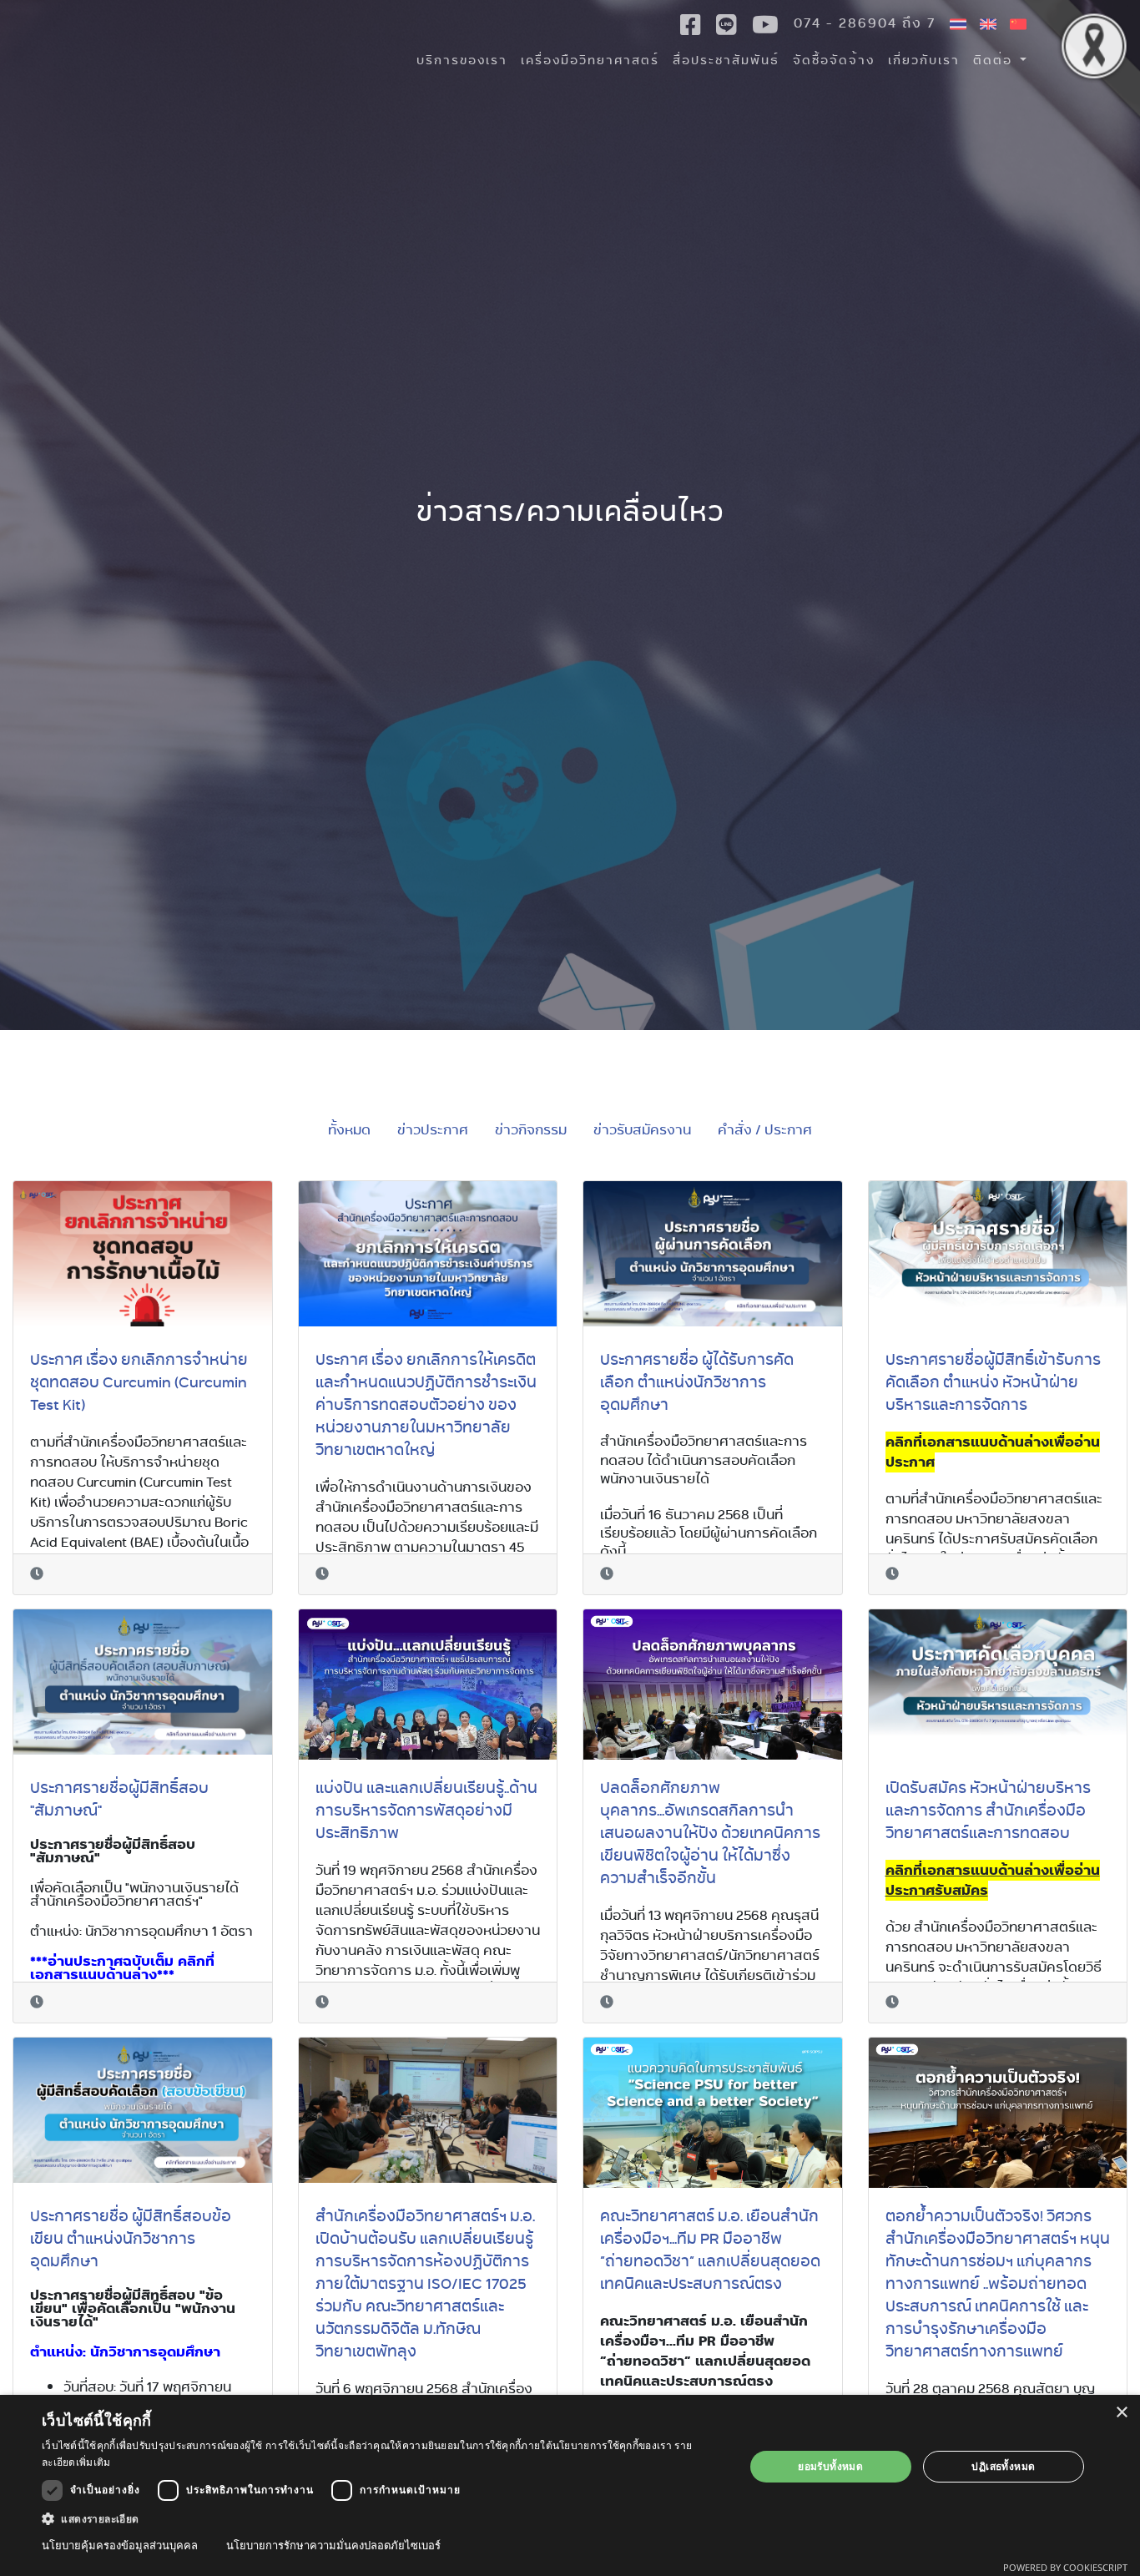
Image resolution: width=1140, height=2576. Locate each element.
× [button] (1121, 2413)
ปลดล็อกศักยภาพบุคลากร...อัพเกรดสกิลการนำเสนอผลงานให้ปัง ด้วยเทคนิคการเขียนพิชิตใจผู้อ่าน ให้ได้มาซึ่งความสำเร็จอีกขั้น (710, 1832)
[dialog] (570, 2485)
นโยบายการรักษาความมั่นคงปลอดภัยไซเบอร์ (333, 2545)
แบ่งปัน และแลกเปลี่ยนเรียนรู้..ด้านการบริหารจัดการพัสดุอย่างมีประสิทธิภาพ (426, 1810)
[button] (382, 2518)
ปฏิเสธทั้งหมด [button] (1003, 2466)
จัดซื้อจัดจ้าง (834, 60)
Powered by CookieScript (1065, 2567)
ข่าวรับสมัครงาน (642, 1130)
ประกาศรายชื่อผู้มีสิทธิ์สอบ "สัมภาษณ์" (119, 1798)
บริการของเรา (462, 60)
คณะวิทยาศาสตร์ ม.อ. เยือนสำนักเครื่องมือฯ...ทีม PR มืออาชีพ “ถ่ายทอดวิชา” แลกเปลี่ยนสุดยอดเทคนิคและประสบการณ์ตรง (710, 2249)
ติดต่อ (995, 60)
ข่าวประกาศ (433, 1130)
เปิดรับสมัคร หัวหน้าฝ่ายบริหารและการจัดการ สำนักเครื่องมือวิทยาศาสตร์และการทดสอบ (988, 1810)
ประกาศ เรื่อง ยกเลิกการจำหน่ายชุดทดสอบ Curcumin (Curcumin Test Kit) (139, 1381)
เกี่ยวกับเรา (924, 60)
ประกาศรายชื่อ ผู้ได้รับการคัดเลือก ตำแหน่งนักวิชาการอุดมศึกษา (697, 1381)
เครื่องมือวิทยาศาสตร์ (590, 60)
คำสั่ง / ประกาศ (765, 1130)
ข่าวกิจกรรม (531, 1130)
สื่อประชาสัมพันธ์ (726, 60)
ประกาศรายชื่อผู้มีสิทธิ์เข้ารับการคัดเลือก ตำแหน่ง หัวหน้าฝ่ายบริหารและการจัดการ (993, 1381)
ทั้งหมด (349, 1130)
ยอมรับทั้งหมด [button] (830, 2466)
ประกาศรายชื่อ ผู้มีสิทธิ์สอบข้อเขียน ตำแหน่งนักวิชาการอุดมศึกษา (131, 2238)
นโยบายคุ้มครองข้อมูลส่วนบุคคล (120, 2545)
